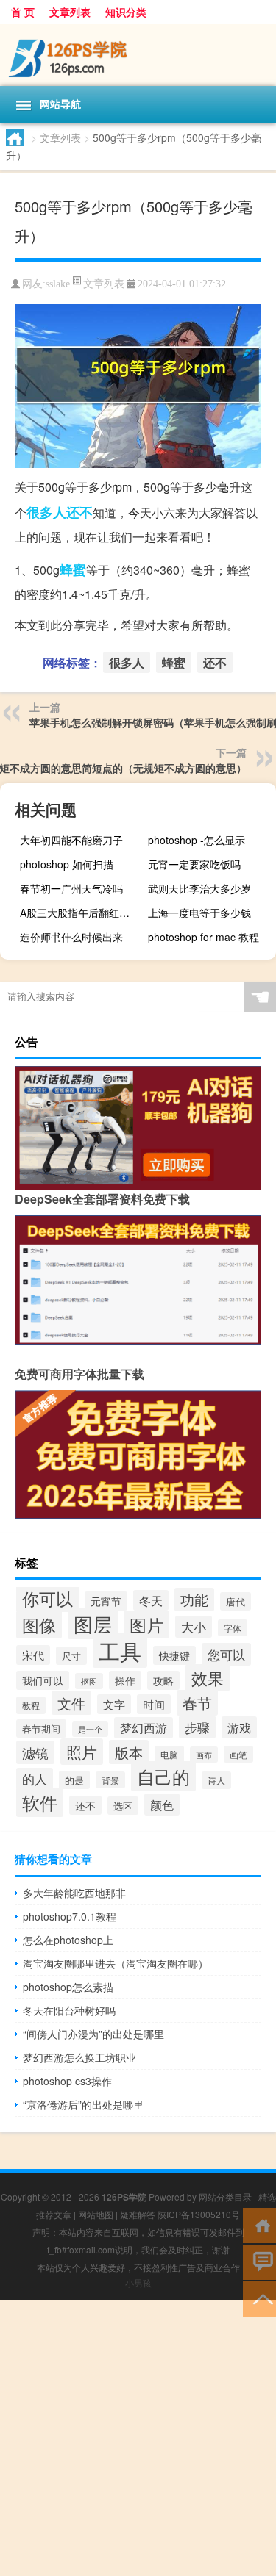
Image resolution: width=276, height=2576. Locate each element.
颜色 (162, 1805)
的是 (74, 1780)
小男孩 (138, 2282)
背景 (110, 1780)
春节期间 (41, 1728)
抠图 (89, 1681)
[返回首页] (259, 2224)
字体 (233, 1628)
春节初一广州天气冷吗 (71, 888)
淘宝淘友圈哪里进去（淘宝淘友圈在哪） (116, 1963)
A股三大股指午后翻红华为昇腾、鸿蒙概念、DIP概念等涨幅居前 (82, 913)
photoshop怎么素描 (68, 1987)
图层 (93, 1623)
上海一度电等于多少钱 (199, 913)
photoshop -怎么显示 (197, 840)
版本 (129, 1752)
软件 (40, 1802)
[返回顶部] (259, 2298)
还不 (79, 512)
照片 (82, 1752)
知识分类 (126, 12)
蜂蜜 (73, 569)
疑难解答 (138, 2214)
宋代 (33, 1655)
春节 (197, 1703)
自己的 (163, 1776)
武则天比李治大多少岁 (199, 888)
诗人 (216, 1780)
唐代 (236, 1601)
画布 (204, 1755)
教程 (31, 1705)
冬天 (151, 1600)
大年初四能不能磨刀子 (71, 840)
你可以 (47, 1598)
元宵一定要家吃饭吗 (194, 864)
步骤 (197, 1727)
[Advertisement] (138, 2438)
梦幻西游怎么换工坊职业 (79, 2057)
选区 (123, 1806)
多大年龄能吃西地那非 (74, 1893)
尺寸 (71, 1656)
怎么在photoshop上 (68, 1940)
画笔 (238, 1754)
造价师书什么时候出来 (71, 937)
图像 (39, 1625)
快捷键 (174, 1655)
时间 (154, 1704)
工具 (120, 1650)
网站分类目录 (225, 2197)
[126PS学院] (138, 55)
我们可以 (43, 1680)
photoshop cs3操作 (67, 2081)
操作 (125, 1680)
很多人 (46, 512)
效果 (208, 1678)
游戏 (239, 1727)
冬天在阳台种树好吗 (69, 2010)
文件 (71, 1703)
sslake (58, 284)
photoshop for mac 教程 (204, 937)
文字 (114, 1704)
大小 (194, 1627)
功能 (194, 1600)
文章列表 (70, 12)
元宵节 (106, 1601)
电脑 (169, 1754)
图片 (146, 1625)
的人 (35, 1779)
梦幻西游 (144, 1728)
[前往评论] (259, 2261)
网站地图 (96, 2214)
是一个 (90, 1729)
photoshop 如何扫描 (67, 864)
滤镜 (35, 1752)
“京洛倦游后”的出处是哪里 (83, 2104)
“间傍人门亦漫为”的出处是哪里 (93, 2034)
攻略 (163, 1680)
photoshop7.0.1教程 (70, 1916)
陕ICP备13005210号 (199, 2214)
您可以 (226, 1654)
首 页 (23, 12)
